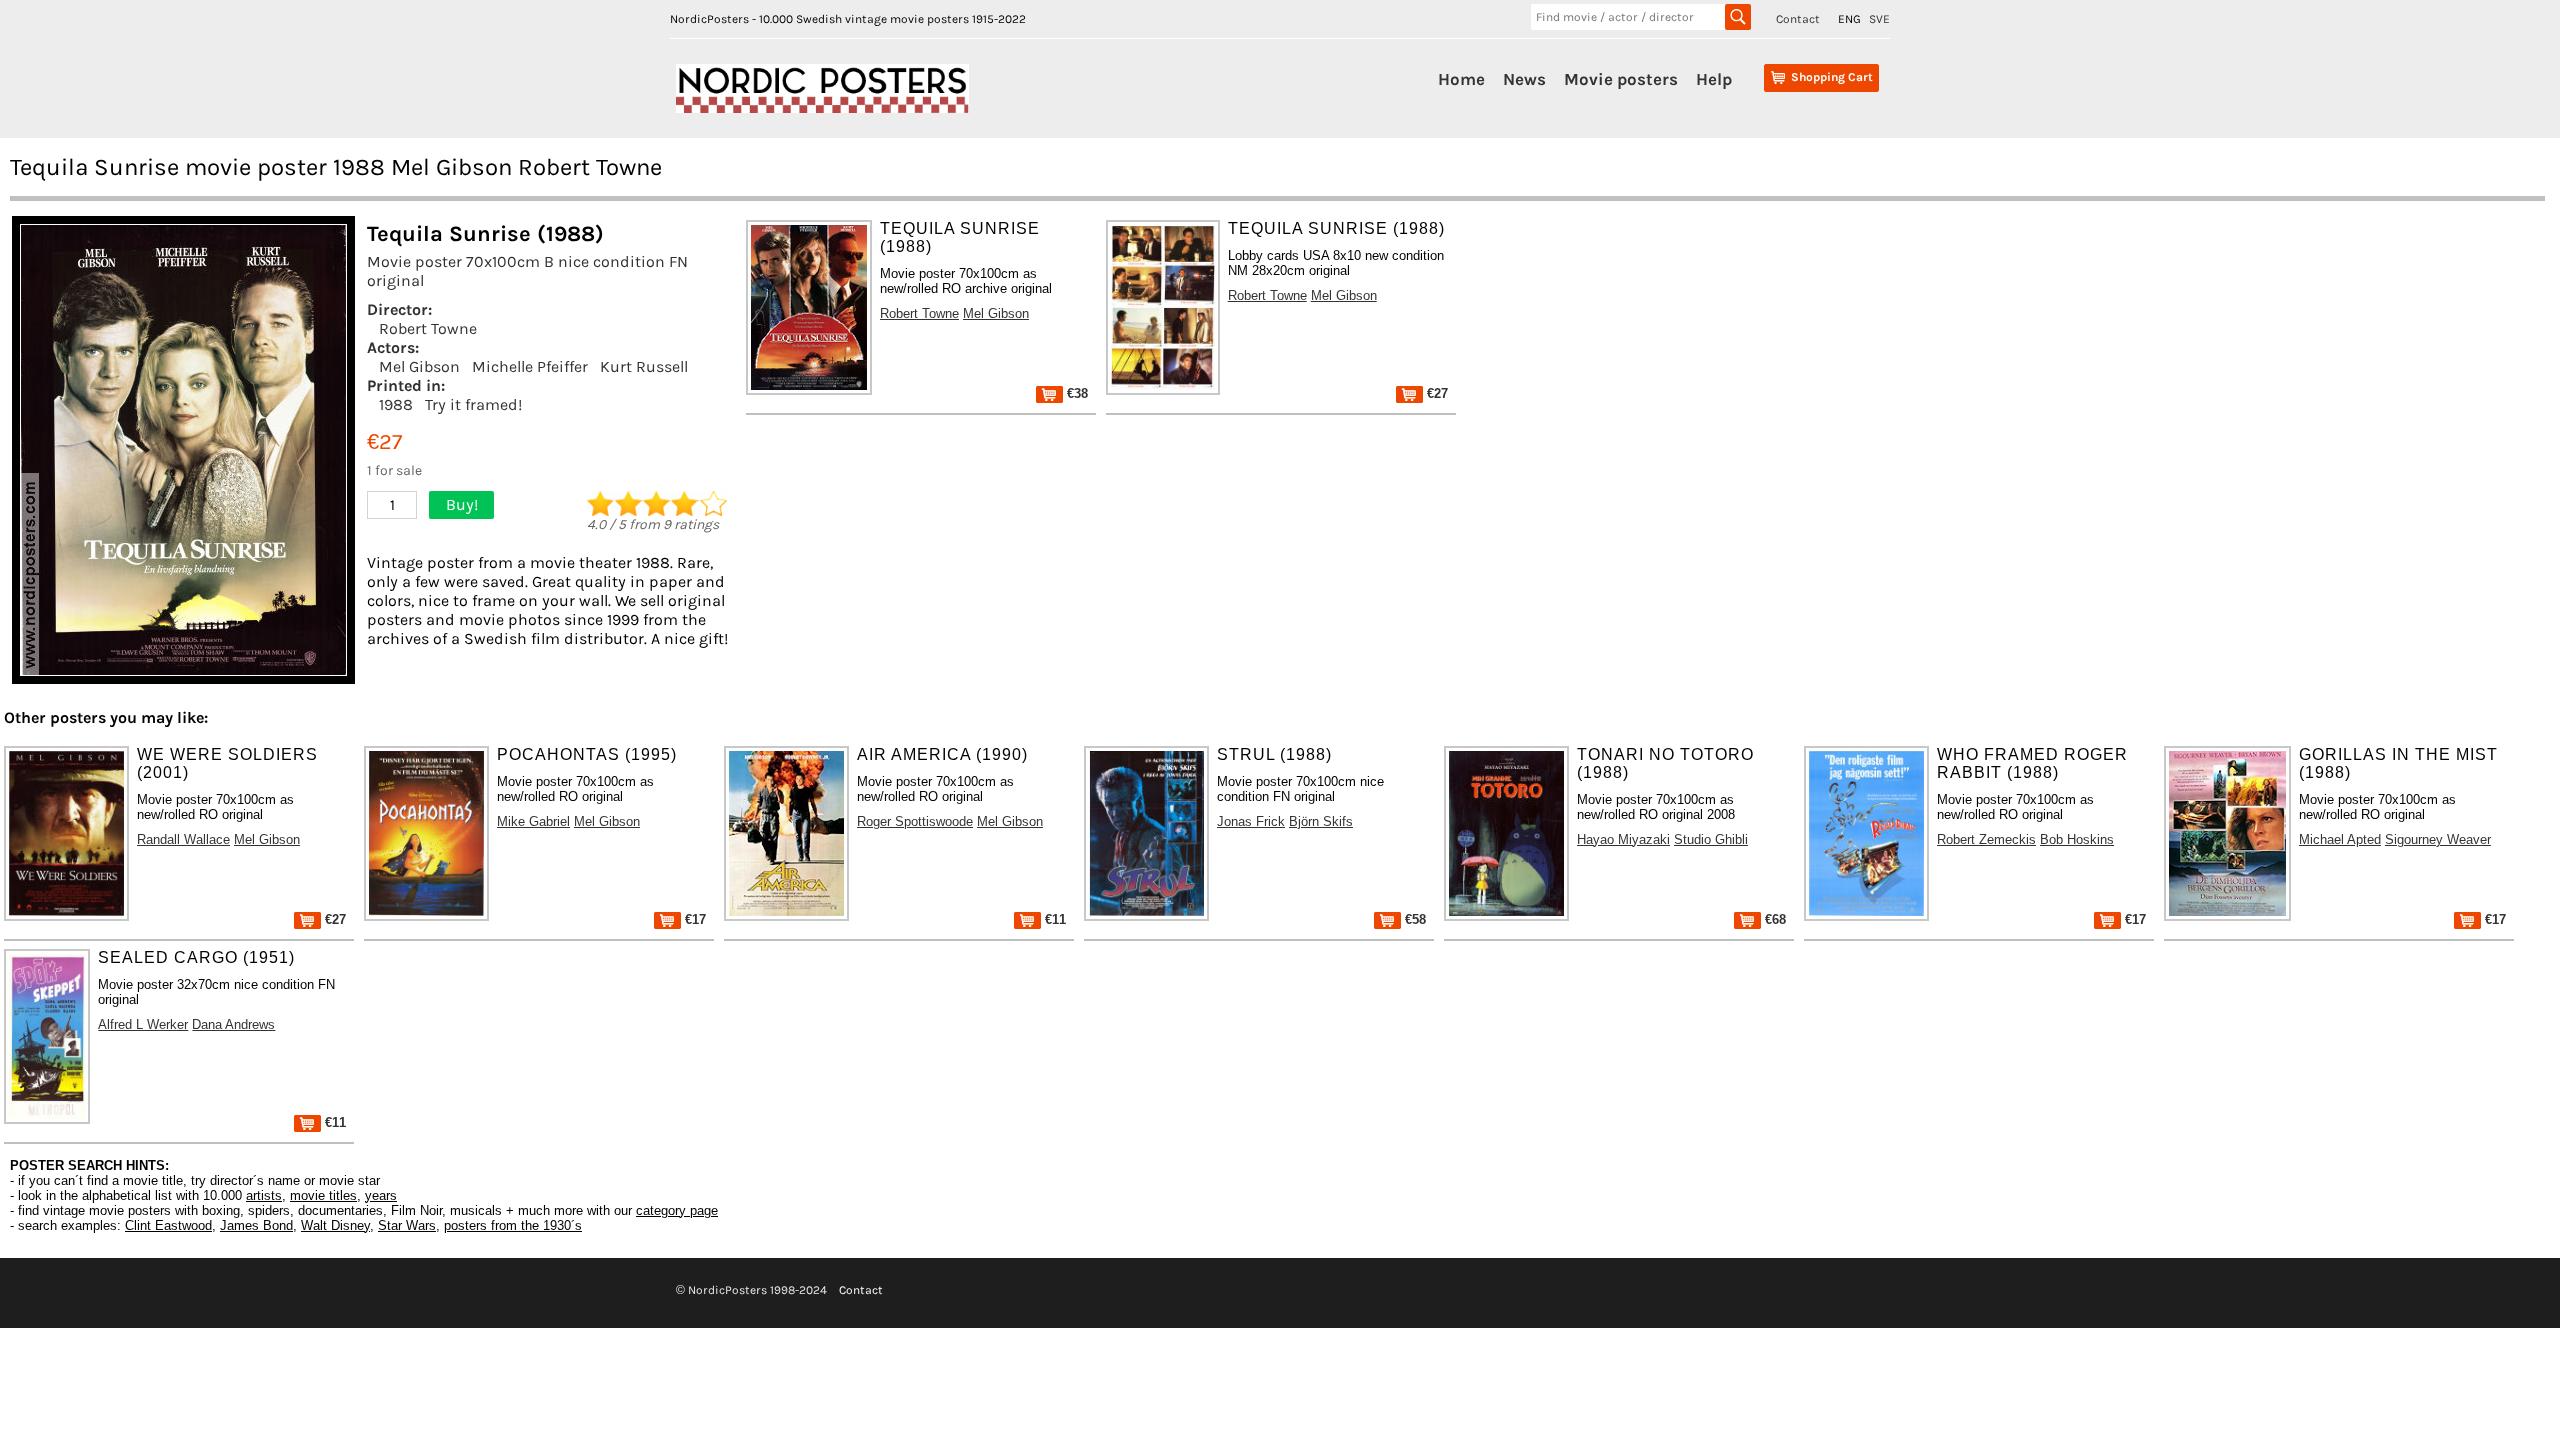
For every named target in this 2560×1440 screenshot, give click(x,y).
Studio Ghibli (1711, 839)
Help (1714, 79)
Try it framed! (473, 404)
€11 (1053, 919)
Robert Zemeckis (1986, 839)
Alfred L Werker (143, 1024)
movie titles (323, 1195)
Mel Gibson (419, 366)
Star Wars (407, 1225)
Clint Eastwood (168, 1225)
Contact (1798, 19)
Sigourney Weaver (2438, 839)
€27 (1435, 393)
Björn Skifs (1321, 821)
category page (677, 1210)
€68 (1773, 919)
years (381, 1195)
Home (1461, 79)
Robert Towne (428, 328)
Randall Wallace (183, 839)
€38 (1075, 393)
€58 (1413, 919)
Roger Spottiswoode (915, 821)
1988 (396, 404)
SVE (1879, 19)
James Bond (256, 1225)
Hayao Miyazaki (1623, 839)
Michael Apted (2340, 839)
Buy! (462, 504)
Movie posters (1621, 79)
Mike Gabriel (533, 821)
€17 (693, 919)
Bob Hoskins (2077, 839)
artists (264, 1195)
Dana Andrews (233, 1024)
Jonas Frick (1251, 821)
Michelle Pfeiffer (530, 366)
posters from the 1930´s (513, 1225)
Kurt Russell (644, 366)
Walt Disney (335, 1225)
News (1524, 79)
